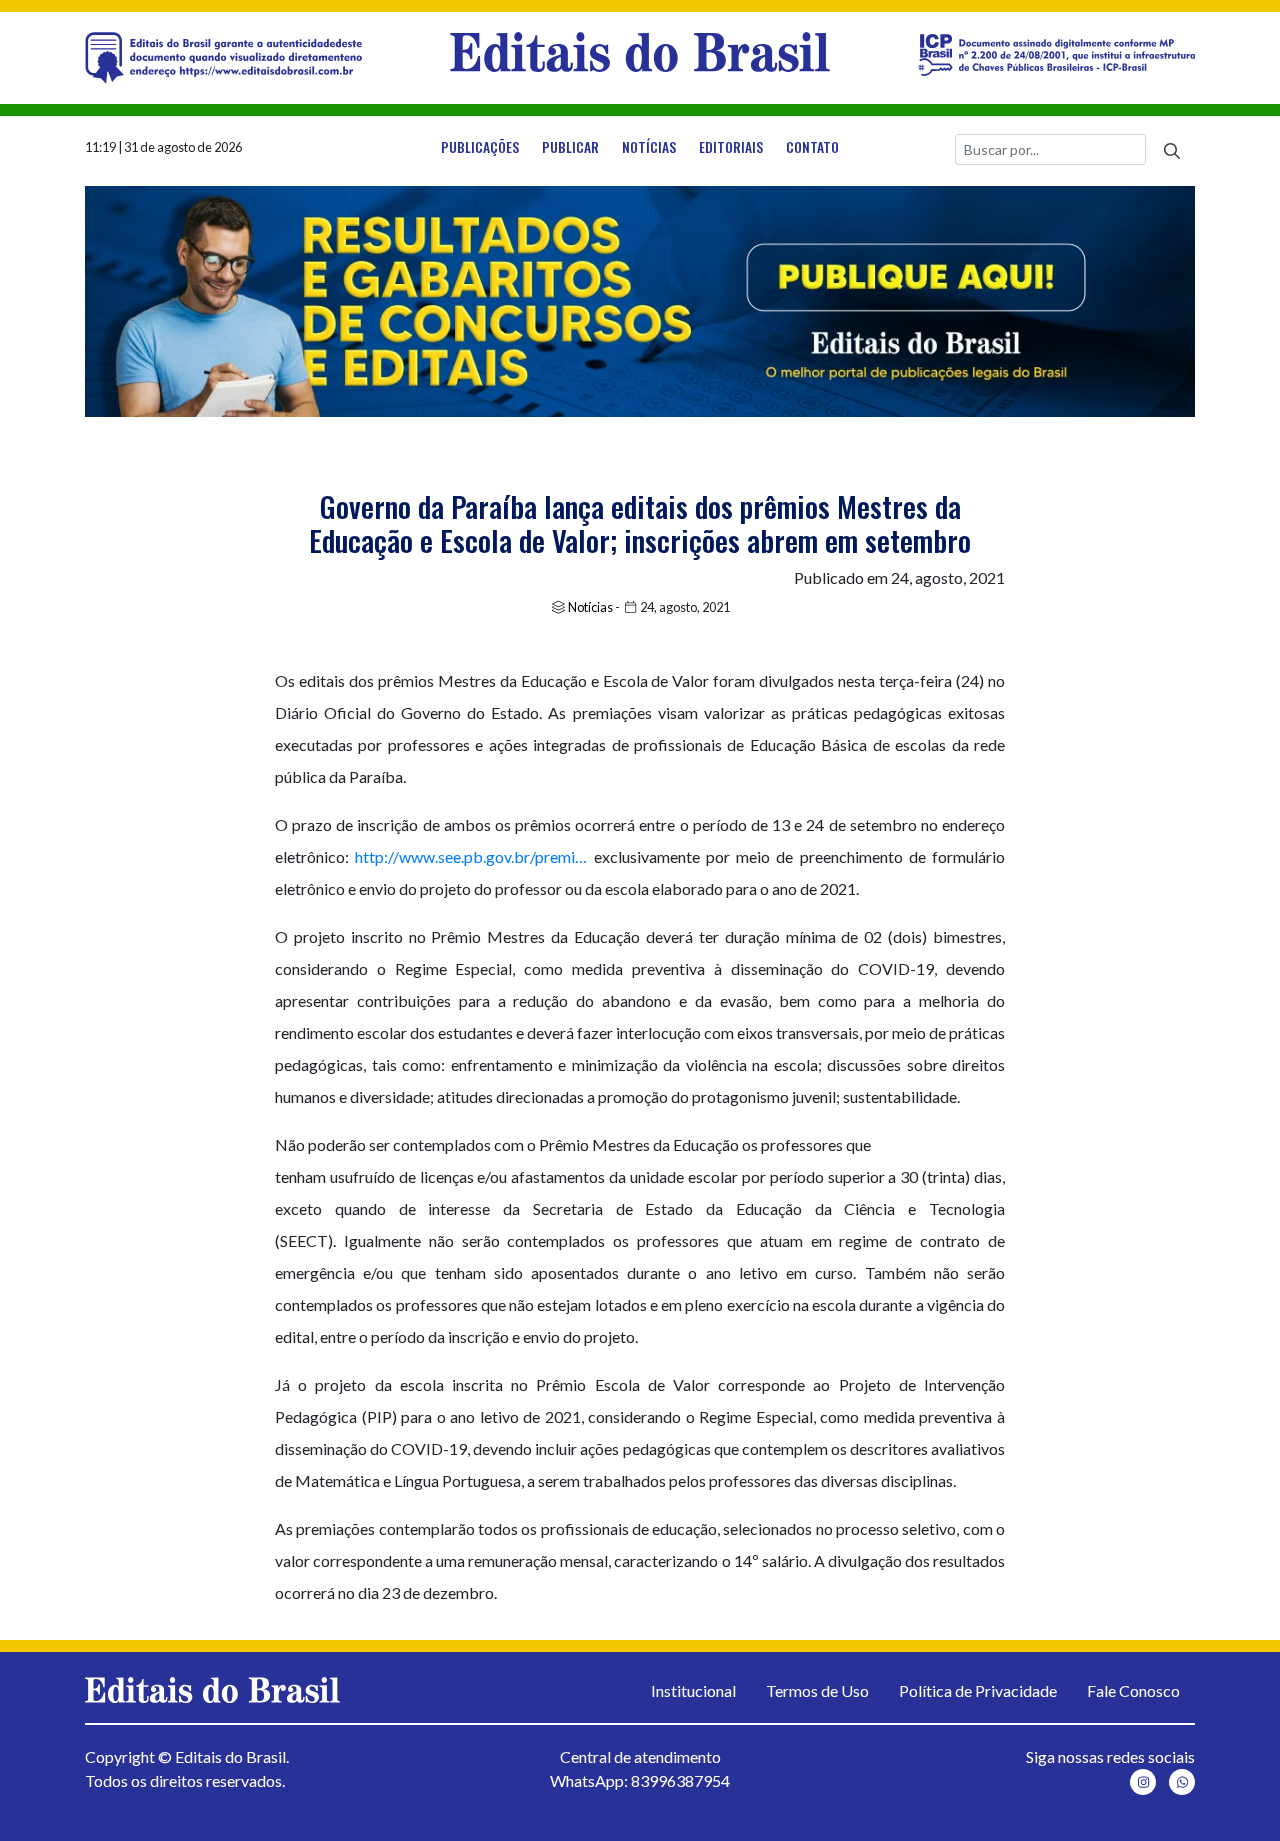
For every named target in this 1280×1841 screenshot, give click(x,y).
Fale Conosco (1133, 1690)
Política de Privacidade (978, 1690)
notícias (649, 147)
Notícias (590, 607)
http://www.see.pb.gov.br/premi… (471, 856)
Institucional (693, 1690)
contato (812, 147)
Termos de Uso (817, 1690)
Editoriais (731, 147)
